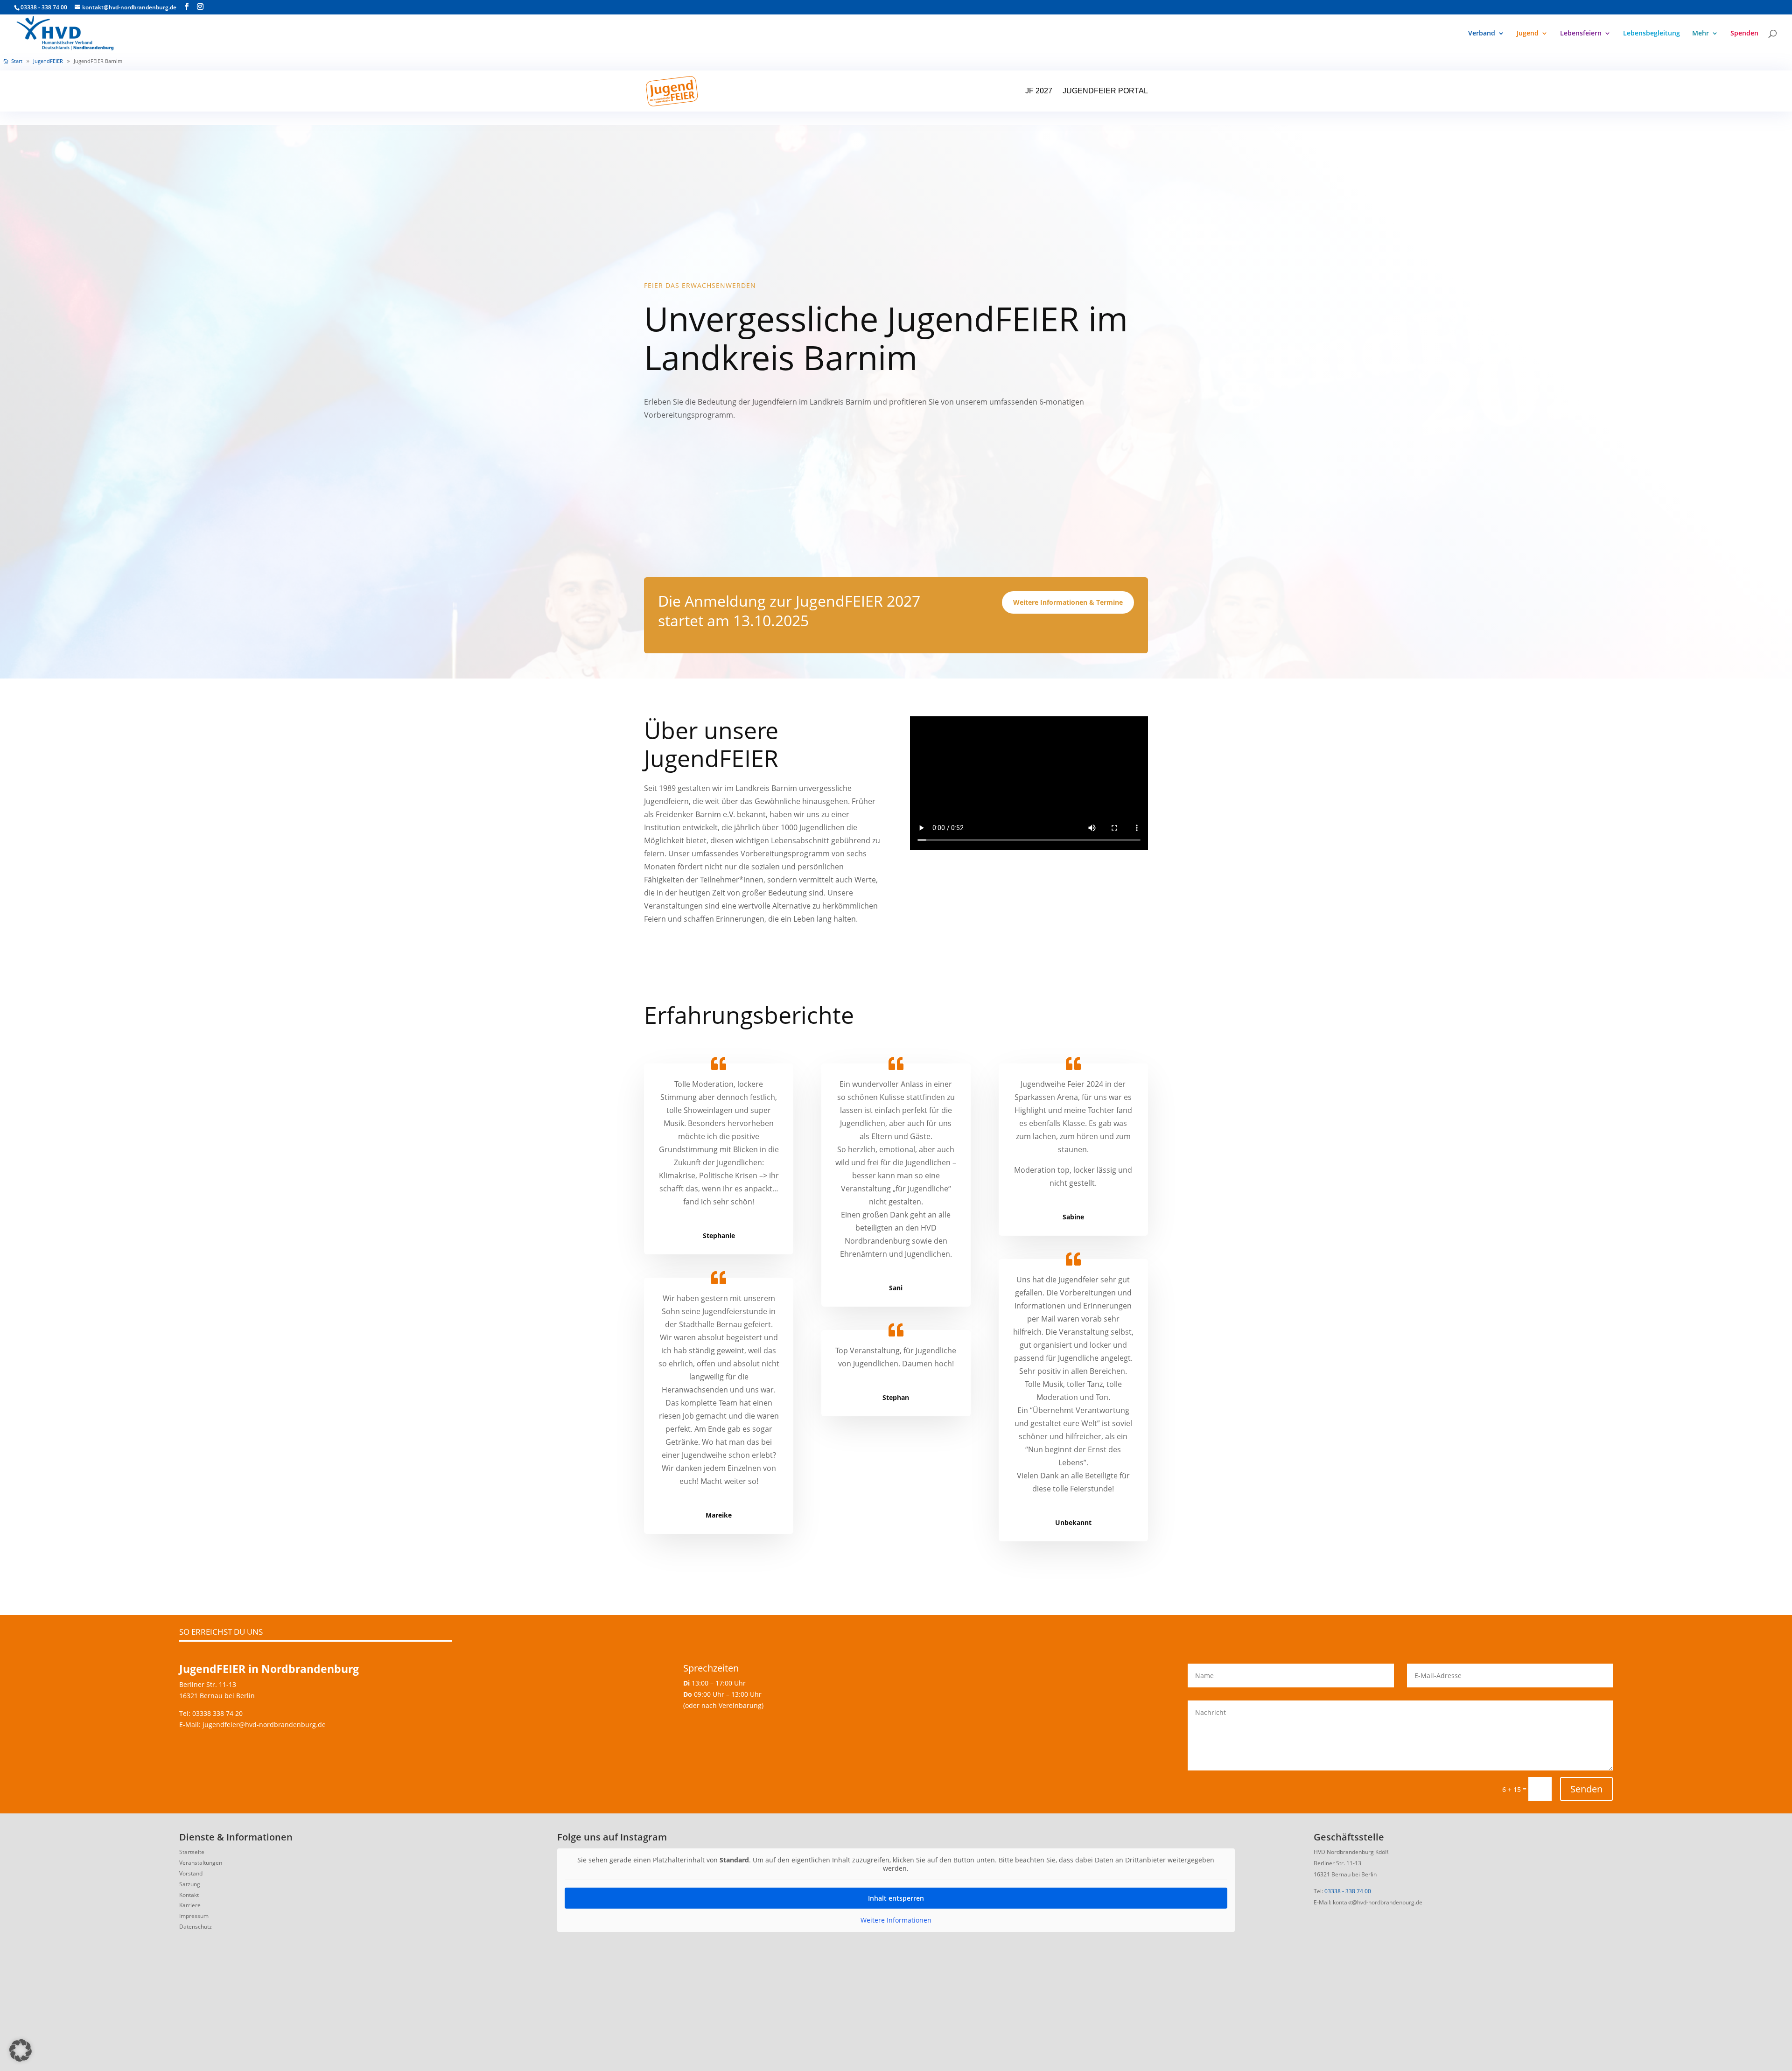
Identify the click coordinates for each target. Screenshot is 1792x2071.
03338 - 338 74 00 (1348, 1891)
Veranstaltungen (201, 1863)
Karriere (190, 1905)
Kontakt (189, 1895)
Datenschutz (196, 1927)
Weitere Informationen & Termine (1068, 602)
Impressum (194, 1916)
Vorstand (191, 1873)
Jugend (1528, 34)
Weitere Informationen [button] (896, 1920)
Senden (1586, 1789)
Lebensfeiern (1581, 34)
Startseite (192, 1852)
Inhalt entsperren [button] (896, 1898)
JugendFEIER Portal (1105, 91)
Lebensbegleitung (1652, 34)
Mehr (1701, 34)
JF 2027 (1039, 91)
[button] (21, 2050)
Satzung (190, 1884)
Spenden (1744, 34)
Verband (1482, 34)
